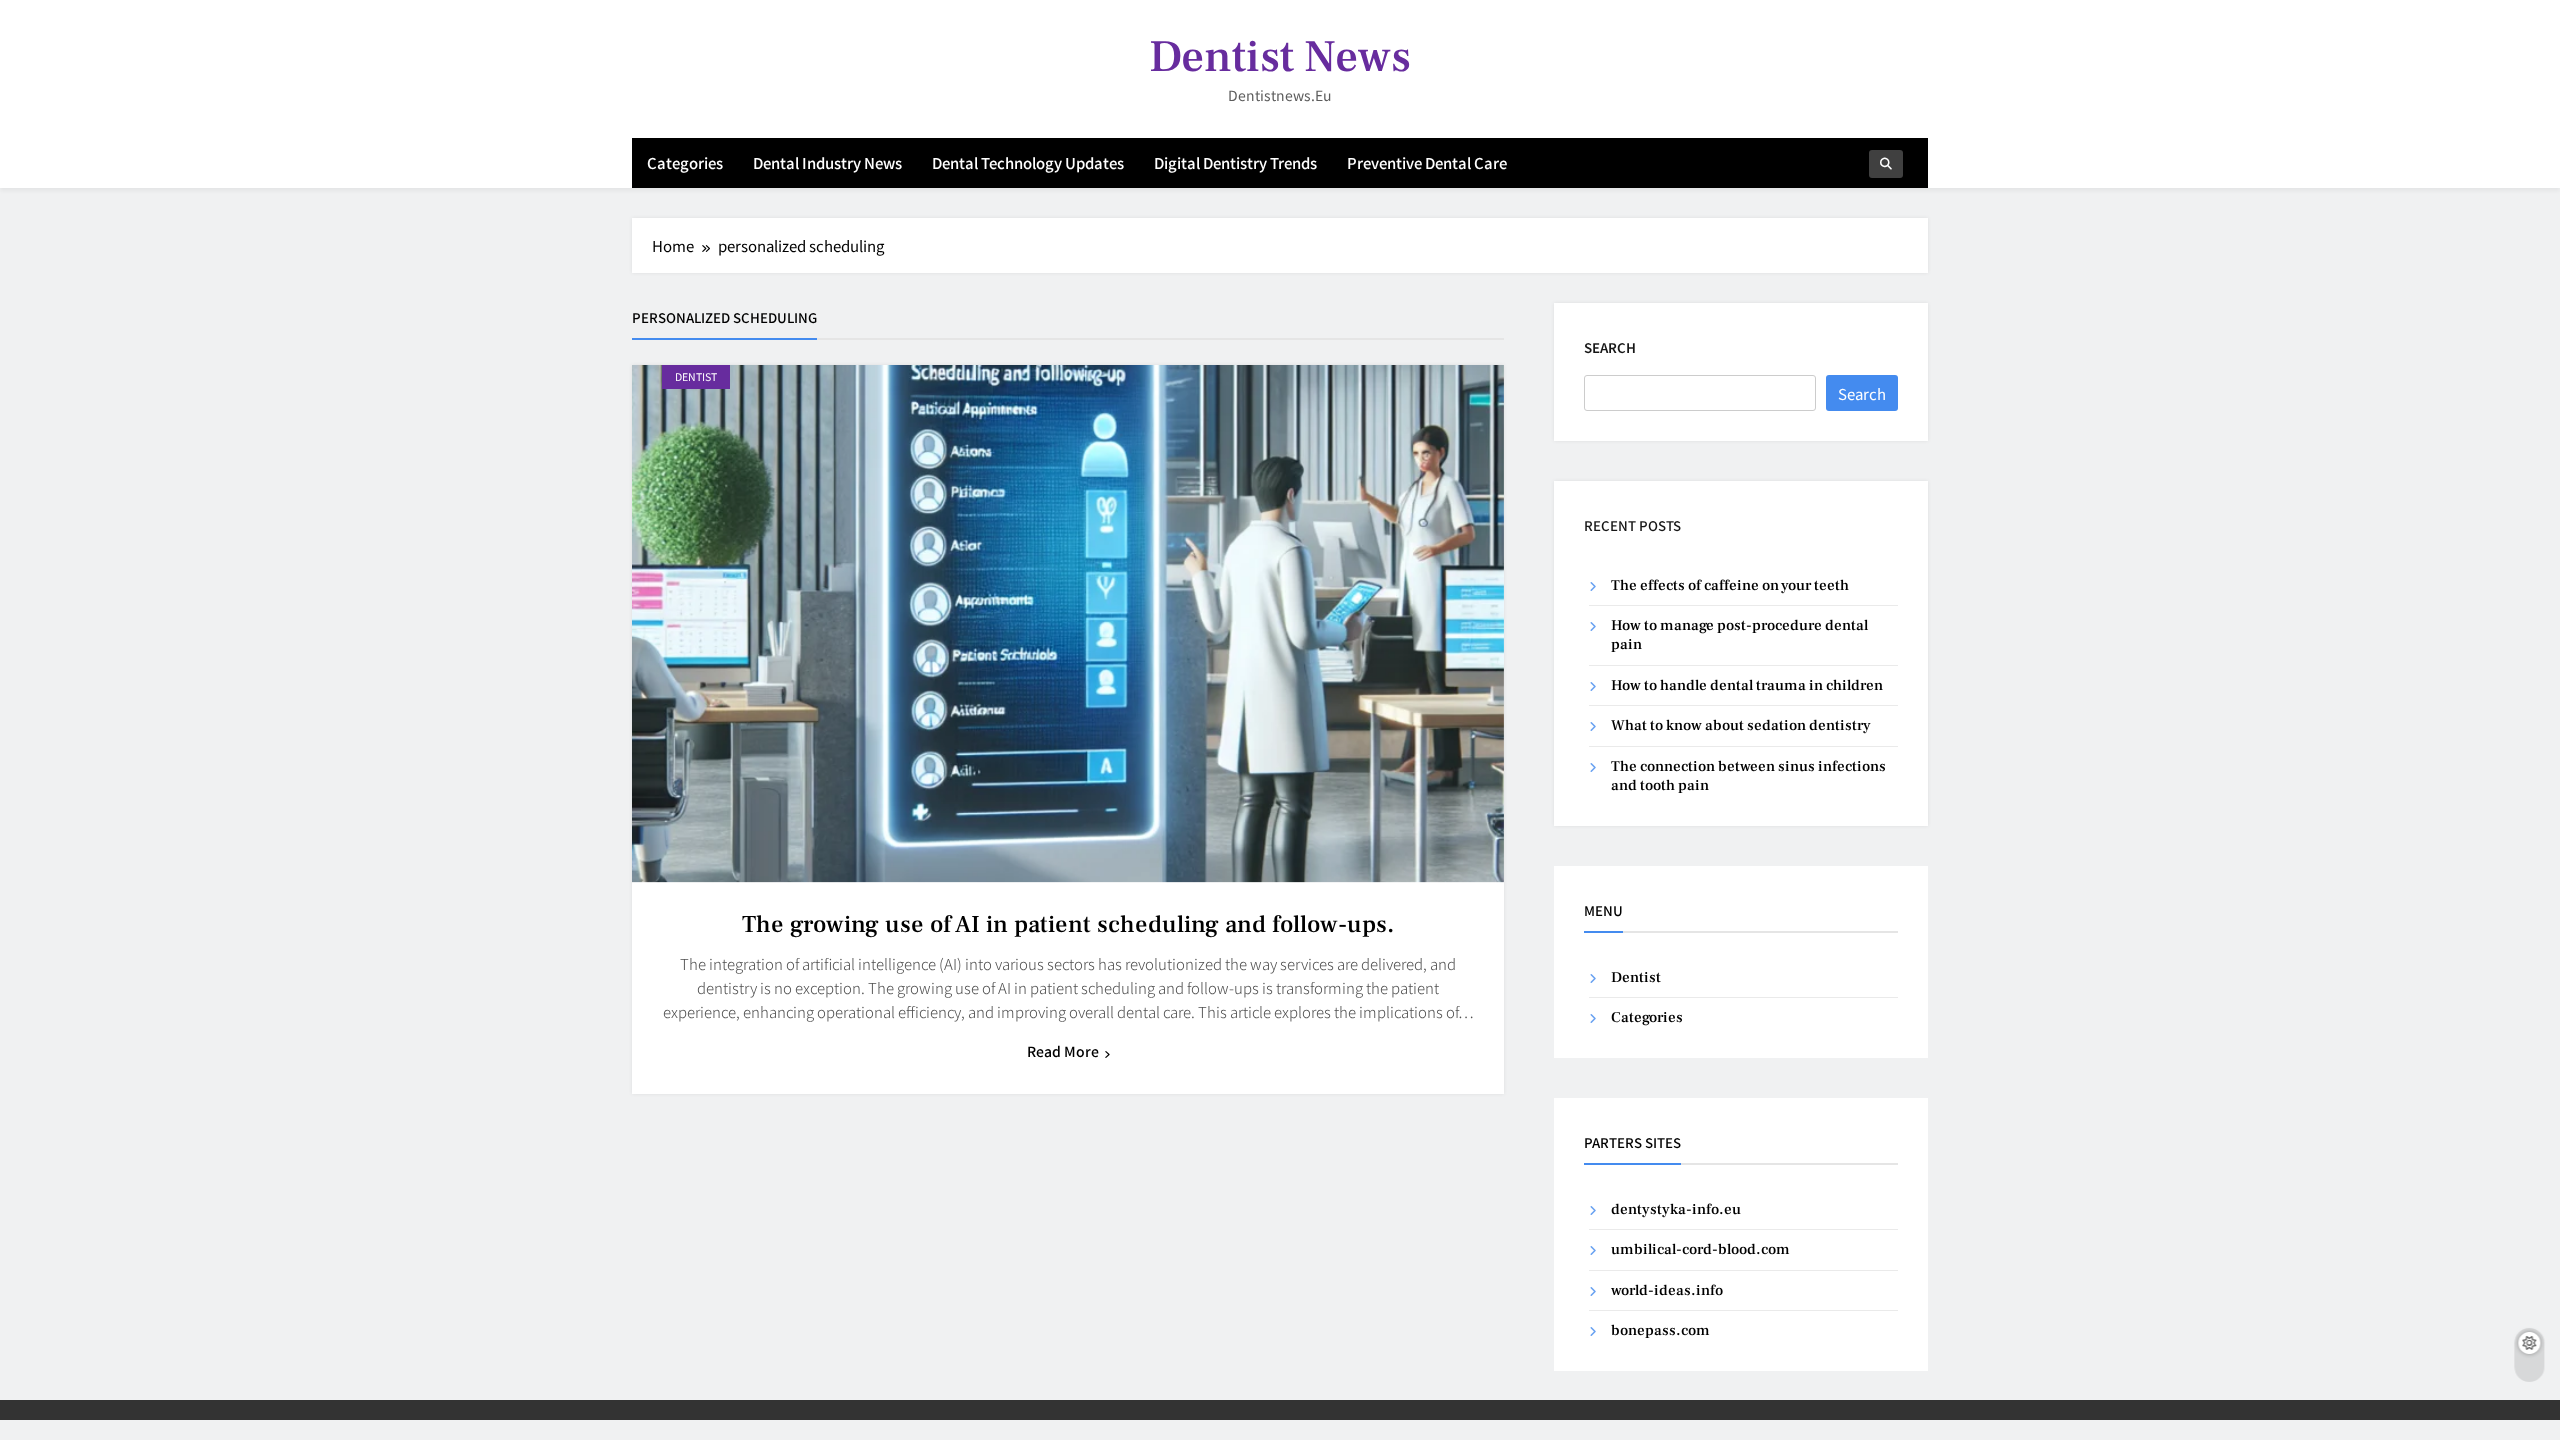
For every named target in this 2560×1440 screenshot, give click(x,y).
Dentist (696, 376)
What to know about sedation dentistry (1741, 725)
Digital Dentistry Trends (1235, 162)
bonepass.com (1660, 1330)
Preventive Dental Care (1427, 162)
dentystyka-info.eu (1676, 1209)
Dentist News (1280, 57)
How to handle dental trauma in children (1747, 685)
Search (1610, 347)
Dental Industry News (827, 162)
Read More (1063, 1051)
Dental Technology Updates (1028, 162)
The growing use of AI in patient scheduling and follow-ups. (1068, 924)
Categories (685, 162)
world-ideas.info (1667, 1290)
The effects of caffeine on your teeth (1730, 585)
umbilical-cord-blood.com (1700, 1249)
